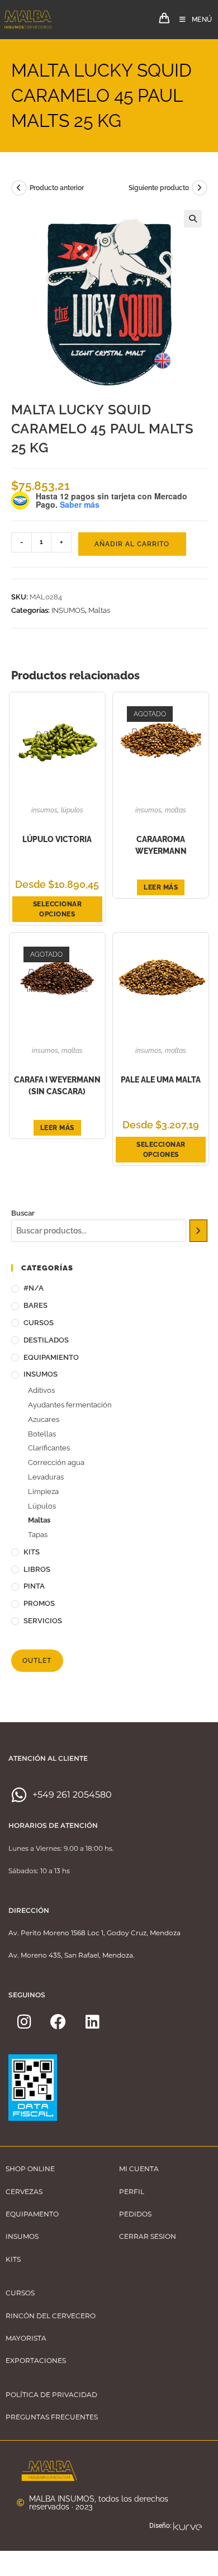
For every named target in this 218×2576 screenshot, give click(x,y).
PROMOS (39, 1603)
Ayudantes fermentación (70, 1405)
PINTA (34, 1586)
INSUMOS (68, 610)
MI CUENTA (139, 2169)
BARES (35, 1305)
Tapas (38, 1535)
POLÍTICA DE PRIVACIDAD (51, 2395)
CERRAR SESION (148, 2236)
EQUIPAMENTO (32, 2214)
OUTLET (37, 1661)
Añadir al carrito (132, 544)
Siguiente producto (159, 188)
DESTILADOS (46, 1340)
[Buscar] (198, 1231)
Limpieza (43, 1492)
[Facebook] (58, 2022)
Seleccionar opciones (58, 909)
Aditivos (41, 1390)
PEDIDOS (135, 2214)
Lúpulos (72, 810)
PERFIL (132, 2192)
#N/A (34, 1288)
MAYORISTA (26, 2338)
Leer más (161, 887)
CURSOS (39, 1323)
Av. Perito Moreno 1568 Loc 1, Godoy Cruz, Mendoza (94, 1933)
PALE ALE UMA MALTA (161, 1080)
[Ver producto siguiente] (200, 188)
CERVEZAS (24, 2192)
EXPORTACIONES (36, 2360)
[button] (193, 219)
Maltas (99, 610)
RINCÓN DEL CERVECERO (51, 2316)
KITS (32, 1552)
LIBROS (37, 1569)
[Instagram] (24, 2022)
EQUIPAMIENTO (51, 1357)
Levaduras (46, 1477)
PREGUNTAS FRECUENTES (52, 2417)
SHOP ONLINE (30, 2169)
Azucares (44, 1419)
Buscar (23, 1213)
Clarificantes (49, 1448)
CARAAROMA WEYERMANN (161, 845)
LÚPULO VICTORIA (57, 839)
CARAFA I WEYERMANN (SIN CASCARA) (57, 1086)
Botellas (42, 1434)
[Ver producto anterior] (19, 188)
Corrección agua (56, 1462)
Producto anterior (57, 188)
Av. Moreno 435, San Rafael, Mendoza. (72, 1955)
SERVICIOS (43, 1621)
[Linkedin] (92, 2022)
